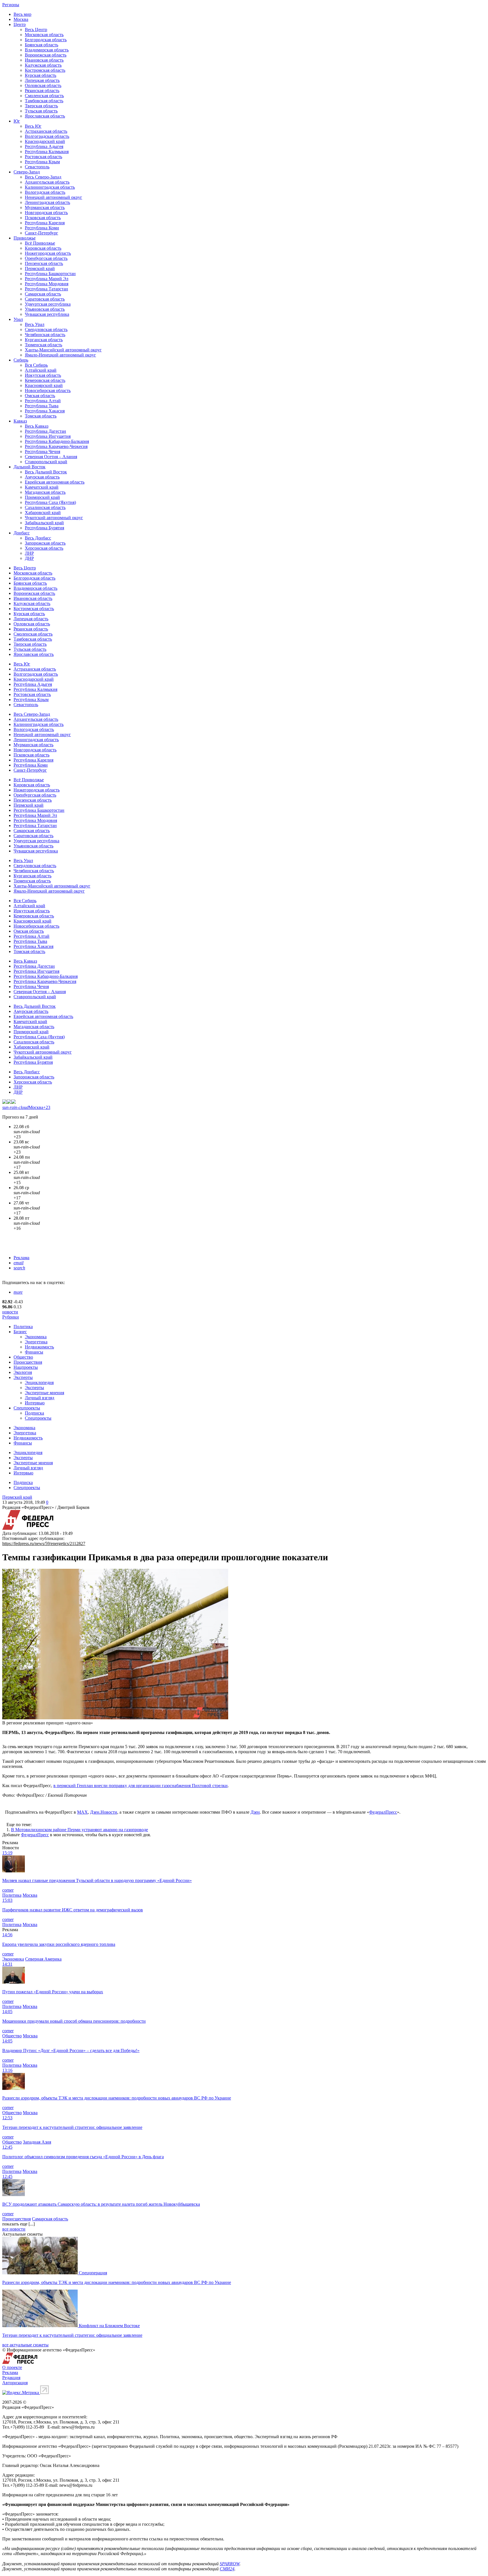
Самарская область (43, 294)
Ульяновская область (45, 309)
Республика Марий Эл (47, 279)
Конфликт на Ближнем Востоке (109, 2326)
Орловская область (43, 85)
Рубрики (11, 1317)
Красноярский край (44, 385)
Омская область (40, 396)
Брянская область (42, 45)
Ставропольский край (46, 462)
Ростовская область (43, 157)
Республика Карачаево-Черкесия (56, 446)
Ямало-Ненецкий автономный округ (60, 355)
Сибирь (21, 360)
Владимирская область (47, 50)
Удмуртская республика (48, 304)
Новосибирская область (48, 390)
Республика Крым (42, 162)
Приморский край (42, 497)
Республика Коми (42, 228)
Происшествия (28, 1362)
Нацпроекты (26, 1367)
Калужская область (43, 65)
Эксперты (23, 1377)
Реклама (21, 1258)
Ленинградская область (47, 202)
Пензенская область (44, 263)
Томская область (41, 416)
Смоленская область (44, 96)
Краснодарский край (45, 141)
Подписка (34, 1413)
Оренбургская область (46, 258)
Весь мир (22, 14)
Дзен (255, 1812)
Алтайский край (41, 370)
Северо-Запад (27, 172)
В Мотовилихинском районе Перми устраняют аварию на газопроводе (79, 1830)
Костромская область (45, 70)
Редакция (11, 2378)
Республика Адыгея (44, 146)
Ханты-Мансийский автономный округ (63, 350)
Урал (18, 319)
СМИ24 (227, 2569)
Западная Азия (37, 2142)
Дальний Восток (30, 467)
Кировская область (43, 248)
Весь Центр (36, 30)
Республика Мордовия (47, 284)
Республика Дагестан (45, 431)
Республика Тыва (42, 406)
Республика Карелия (45, 223)
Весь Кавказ (37, 426)
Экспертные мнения (44, 1393)
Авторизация (15, 2383)
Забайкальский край (44, 523)
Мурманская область (45, 207)
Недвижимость (39, 1347)
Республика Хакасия (45, 411)
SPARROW (230, 2564)
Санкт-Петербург (42, 233)
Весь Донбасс (38, 538)
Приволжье (25, 238)
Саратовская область (45, 299)
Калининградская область (50, 187)
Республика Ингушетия (48, 436)
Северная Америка (43, 1959)
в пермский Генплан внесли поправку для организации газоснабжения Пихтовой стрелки (140, 1786)
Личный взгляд (40, 1398)
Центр (20, 24)
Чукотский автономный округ (54, 518)
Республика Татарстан (46, 289)
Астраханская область (46, 131)
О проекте (12, 2367)
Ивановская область (44, 60)
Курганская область (44, 340)
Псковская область (43, 218)
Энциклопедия (39, 1382)
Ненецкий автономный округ (54, 197)
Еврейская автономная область (55, 482)
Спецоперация (93, 2273)
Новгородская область (46, 213)
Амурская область (42, 477)
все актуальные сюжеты (25, 2345)
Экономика (36, 1337)
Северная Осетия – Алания (51, 457)
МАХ (82, 1812)
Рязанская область (42, 91)
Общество (23, 1357)
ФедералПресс (383, 1812)
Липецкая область (42, 80)
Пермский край (40, 268)
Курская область (41, 75)
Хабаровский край (43, 513)
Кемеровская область (45, 380)
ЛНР (29, 553)
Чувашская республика (47, 314)
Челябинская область (45, 335)
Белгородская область (46, 40)
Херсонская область (44, 548)
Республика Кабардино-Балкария (57, 441)
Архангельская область (47, 182)
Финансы (34, 1352)
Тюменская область (43, 345)
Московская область (44, 35)
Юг (17, 121)
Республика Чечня (43, 452)
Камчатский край (42, 487)
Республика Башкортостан (50, 274)
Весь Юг (33, 126)
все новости (14, 2229)
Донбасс (22, 533)
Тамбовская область (44, 101)
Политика (23, 1327)
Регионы (11, 5)
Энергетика (36, 1342)
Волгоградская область (47, 136)
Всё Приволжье (40, 243)
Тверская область (41, 106)
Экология (23, 1372)
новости (10, 1312)
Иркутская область (43, 375)
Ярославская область (45, 116)
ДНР (29, 558)
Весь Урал (35, 324)
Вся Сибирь (36, 365)
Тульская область (41, 111)
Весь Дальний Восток (46, 472)
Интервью (35, 1403)
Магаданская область (45, 492)
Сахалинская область (45, 507)
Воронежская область (46, 55)
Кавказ (20, 421)
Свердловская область (46, 329)
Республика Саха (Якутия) (50, 502)
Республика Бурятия (44, 528)
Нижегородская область (48, 253)
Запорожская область (45, 543)
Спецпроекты (27, 1408)
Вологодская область (45, 192)
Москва (21, 19)
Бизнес (20, 1332)
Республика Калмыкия (47, 152)
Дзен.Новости (104, 1812)
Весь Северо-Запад (43, 177)
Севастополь (37, 167)
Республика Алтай (43, 401)
